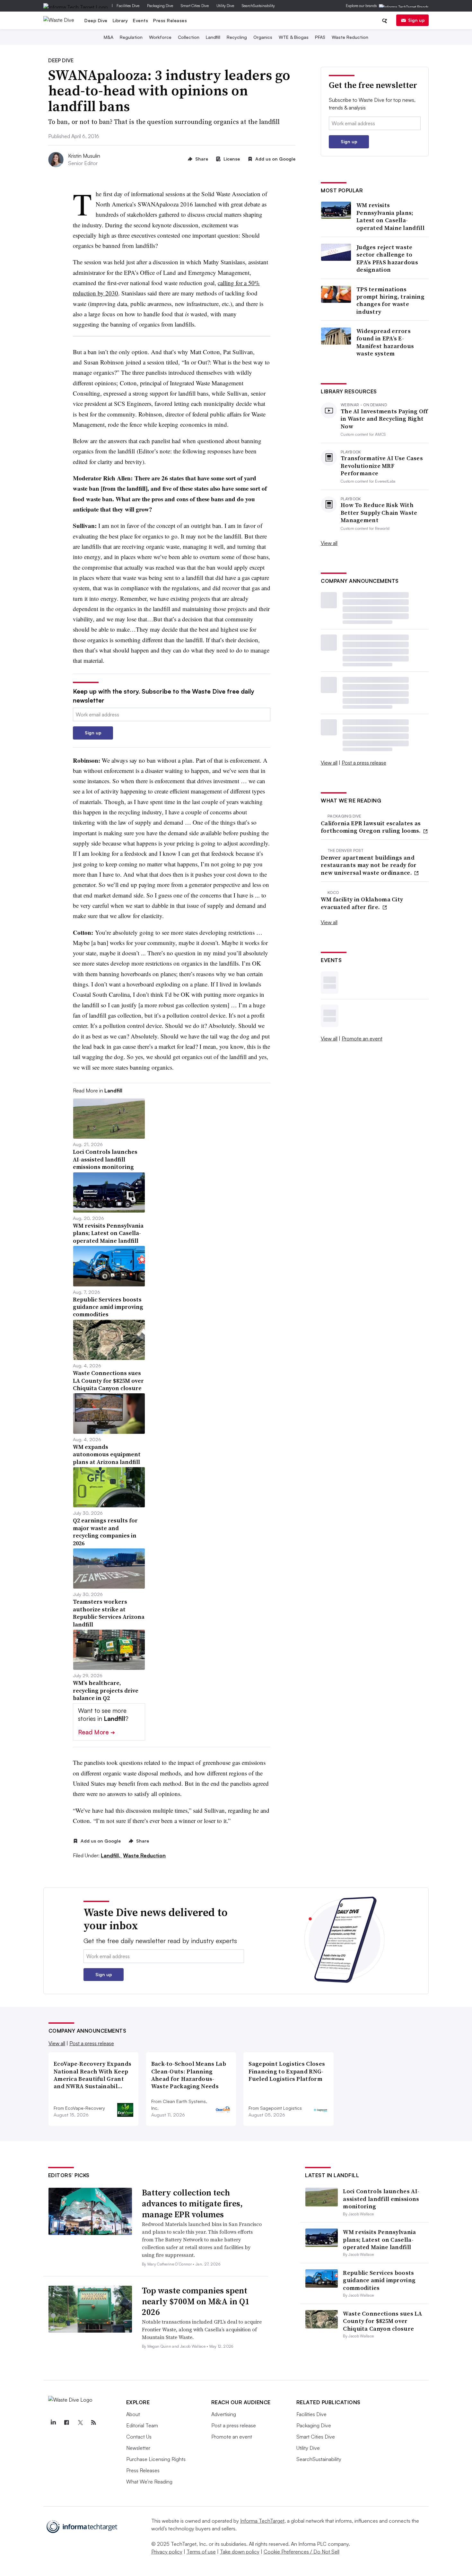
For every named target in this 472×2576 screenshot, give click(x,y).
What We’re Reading (149, 2482)
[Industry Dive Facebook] (67, 2423)
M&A (109, 37)
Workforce (160, 37)
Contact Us (139, 2437)
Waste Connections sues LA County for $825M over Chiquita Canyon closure (382, 2321)
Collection (189, 37)
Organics (263, 37)
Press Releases (170, 20)
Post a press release (364, 763)
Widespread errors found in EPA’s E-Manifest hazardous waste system (385, 342)
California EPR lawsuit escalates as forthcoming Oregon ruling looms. (371, 827)
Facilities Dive (128, 6)
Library (120, 20)
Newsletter (138, 2448)
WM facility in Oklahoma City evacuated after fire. (362, 903)
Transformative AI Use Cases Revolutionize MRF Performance (382, 466)
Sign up (416, 20)
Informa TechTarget (262, 2521)
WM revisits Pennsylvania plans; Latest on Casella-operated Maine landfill (390, 216)
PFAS (320, 37)
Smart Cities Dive (195, 6)
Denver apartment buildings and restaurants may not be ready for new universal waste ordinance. (369, 865)
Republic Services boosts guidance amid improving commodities (379, 2280)
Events (140, 20)
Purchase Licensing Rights (156, 2459)
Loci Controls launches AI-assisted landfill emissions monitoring (381, 2199)
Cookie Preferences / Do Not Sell (302, 2552)
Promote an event (362, 1038)
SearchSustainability (258, 6)
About (133, 2414)
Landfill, (111, 1855)
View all (329, 543)
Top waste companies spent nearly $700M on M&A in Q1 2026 (196, 2301)
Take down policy (240, 2552)
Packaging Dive (160, 6)
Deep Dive (96, 20)
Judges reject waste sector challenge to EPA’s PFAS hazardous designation (387, 258)
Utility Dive (225, 6)
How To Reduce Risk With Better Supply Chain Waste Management (379, 513)
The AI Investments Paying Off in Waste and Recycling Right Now (384, 419)
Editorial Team (142, 2425)
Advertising (224, 2414)
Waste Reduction (350, 37)
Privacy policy (167, 2552)
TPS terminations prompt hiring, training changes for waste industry (390, 301)
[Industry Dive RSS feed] (94, 2423)
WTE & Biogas (294, 37)
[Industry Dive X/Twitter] (80, 2423)
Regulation (131, 37)
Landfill (213, 37)
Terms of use (201, 2552)
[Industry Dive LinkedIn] (53, 2423)
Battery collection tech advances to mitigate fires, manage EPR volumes (192, 2204)
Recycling (237, 37)
